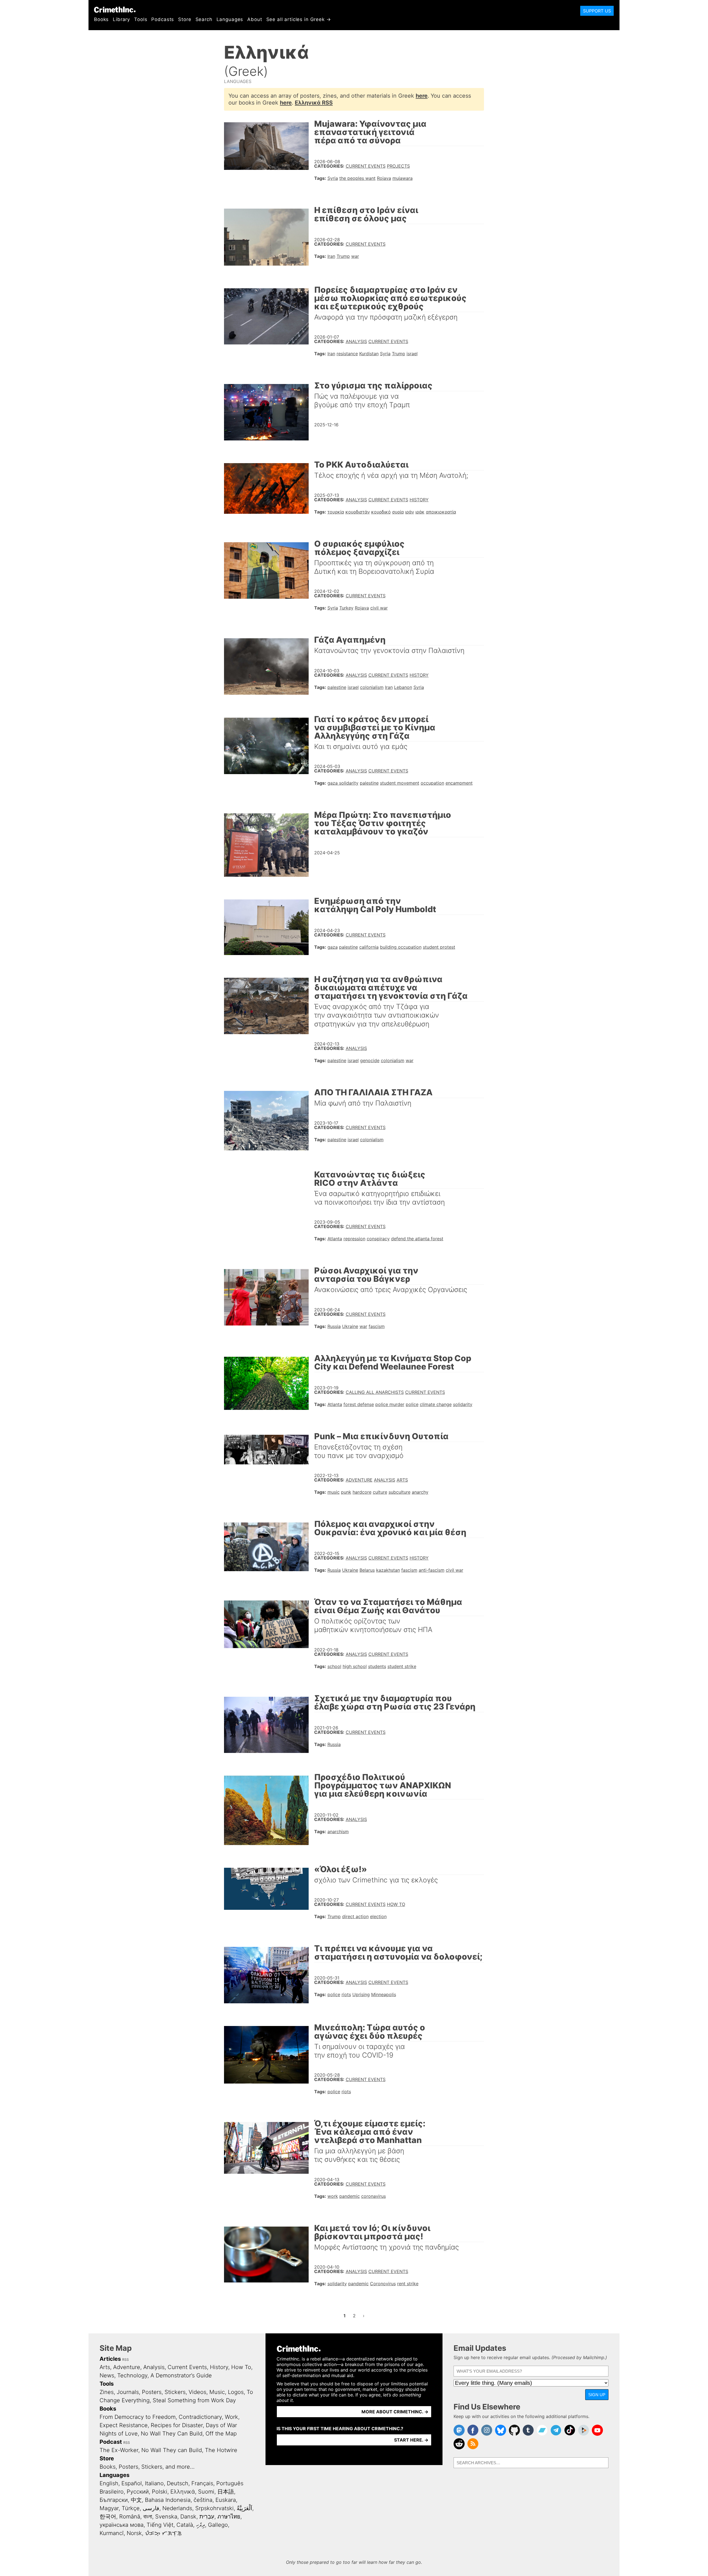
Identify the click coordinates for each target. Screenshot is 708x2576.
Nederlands (177, 2508)
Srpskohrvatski (214, 2508)
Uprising (361, 1994)
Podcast (111, 2442)
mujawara (403, 178)
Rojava (384, 178)
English (109, 2483)
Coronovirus (383, 2284)
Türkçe (131, 2508)
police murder (390, 1404)
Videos (197, 2392)
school (334, 1666)
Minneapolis (384, 1994)
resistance (347, 354)
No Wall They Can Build (172, 2434)
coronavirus (373, 2196)
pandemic (350, 2196)
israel (412, 354)
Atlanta (335, 1239)
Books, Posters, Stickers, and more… (147, 2467)
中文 (136, 2500)
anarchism (338, 1832)
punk (346, 1492)
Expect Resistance (124, 2425)
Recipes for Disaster (177, 2425)
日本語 (226, 2492)
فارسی (151, 2508)
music (334, 1492)
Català (185, 2525)
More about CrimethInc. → (395, 2412)
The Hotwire (221, 2450)
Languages (230, 19)
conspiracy (378, 1239)
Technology (132, 2375)
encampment (459, 783)
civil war (379, 608)
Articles (110, 2359)
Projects (398, 166)
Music (217, 2392)
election (378, 1916)
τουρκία (336, 512)
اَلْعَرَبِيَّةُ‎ (244, 2508)
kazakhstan (388, 1570)
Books (101, 19)
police (412, 1404)
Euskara (226, 2500)
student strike (402, 1666)
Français (202, 2483)
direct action (355, 1916)
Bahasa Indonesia (168, 2500)
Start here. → (411, 2440)
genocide (370, 1060)
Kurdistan (369, 354)
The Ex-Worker (119, 2450)
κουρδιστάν (358, 512)
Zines (107, 2392)
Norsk (134, 2533)
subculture (399, 1492)
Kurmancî (112, 2533)
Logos (236, 2392)
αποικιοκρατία (441, 512)
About (255, 19)
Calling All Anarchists (375, 1392)
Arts (402, 1480)
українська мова (122, 2525)
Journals (128, 2392)
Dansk (188, 2517)
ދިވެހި (201, 2525)
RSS (126, 2360)
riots (346, 1994)
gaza (333, 947)
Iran (331, 256)
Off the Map (221, 2434)
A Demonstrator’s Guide (181, 2375)
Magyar (109, 2508)
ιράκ (420, 512)
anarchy (420, 1492)
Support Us (597, 11)
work (333, 2196)
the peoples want (357, 178)
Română (130, 2517)
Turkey (346, 608)
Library (121, 19)
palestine (337, 687)
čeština (203, 2500)
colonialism (372, 687)
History (419, 500)
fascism (377, 1326)
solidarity (463, 1404)
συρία (398, 512)
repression (354, 1239)
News (107, 2375)
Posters (152, 2392)
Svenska (166, 2517)
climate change (436, 1404)
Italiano (154, 2483)
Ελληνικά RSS (314, 103)
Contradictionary (200, 2417)
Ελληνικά (183, 2492)
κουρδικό (381, 512)
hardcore (362, 1492)
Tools (141, 19)
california (369, 947)
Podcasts (163, 19)
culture (380, 1492)
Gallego (218, 2525)
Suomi (206, 2492)
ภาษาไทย (229, 2517)
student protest (439, 947)
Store (185, 19)
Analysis (356, 341)
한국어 (108, 2517)
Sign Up (597, 2395)
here (422, 96)
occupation (432, 783)
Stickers (175, 2392)
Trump (343, 256)
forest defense (359, 1404)
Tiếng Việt (160, 2525)
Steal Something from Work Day (194, 2400)
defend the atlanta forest (417, 1239)
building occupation (401, 947)
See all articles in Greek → (299, 19)
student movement (400, 783)
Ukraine (350, 1326)
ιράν (410, 512)
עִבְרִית (207, 2517)
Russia (334, 1326)
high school (355, 1666)
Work (231, 2417)
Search (204, 19)
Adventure (359, 1480)
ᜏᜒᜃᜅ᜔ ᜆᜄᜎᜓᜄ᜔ (163, 2533)
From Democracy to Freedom (138, 2417)
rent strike (408, 2284)
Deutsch (178, 2483)
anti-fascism (432, 1570)
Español (132, 2483)
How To (396, 1904)
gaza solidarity (343, 783)
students (377, 1666)
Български (114, 2500)
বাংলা (148, 2517)
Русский (138, 2492)
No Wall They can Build (172, 2450)
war (355, 256)
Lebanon (403, 687)
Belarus (367, 1570)
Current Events (366, 166)
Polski (160, 2492)
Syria (333, 178)
